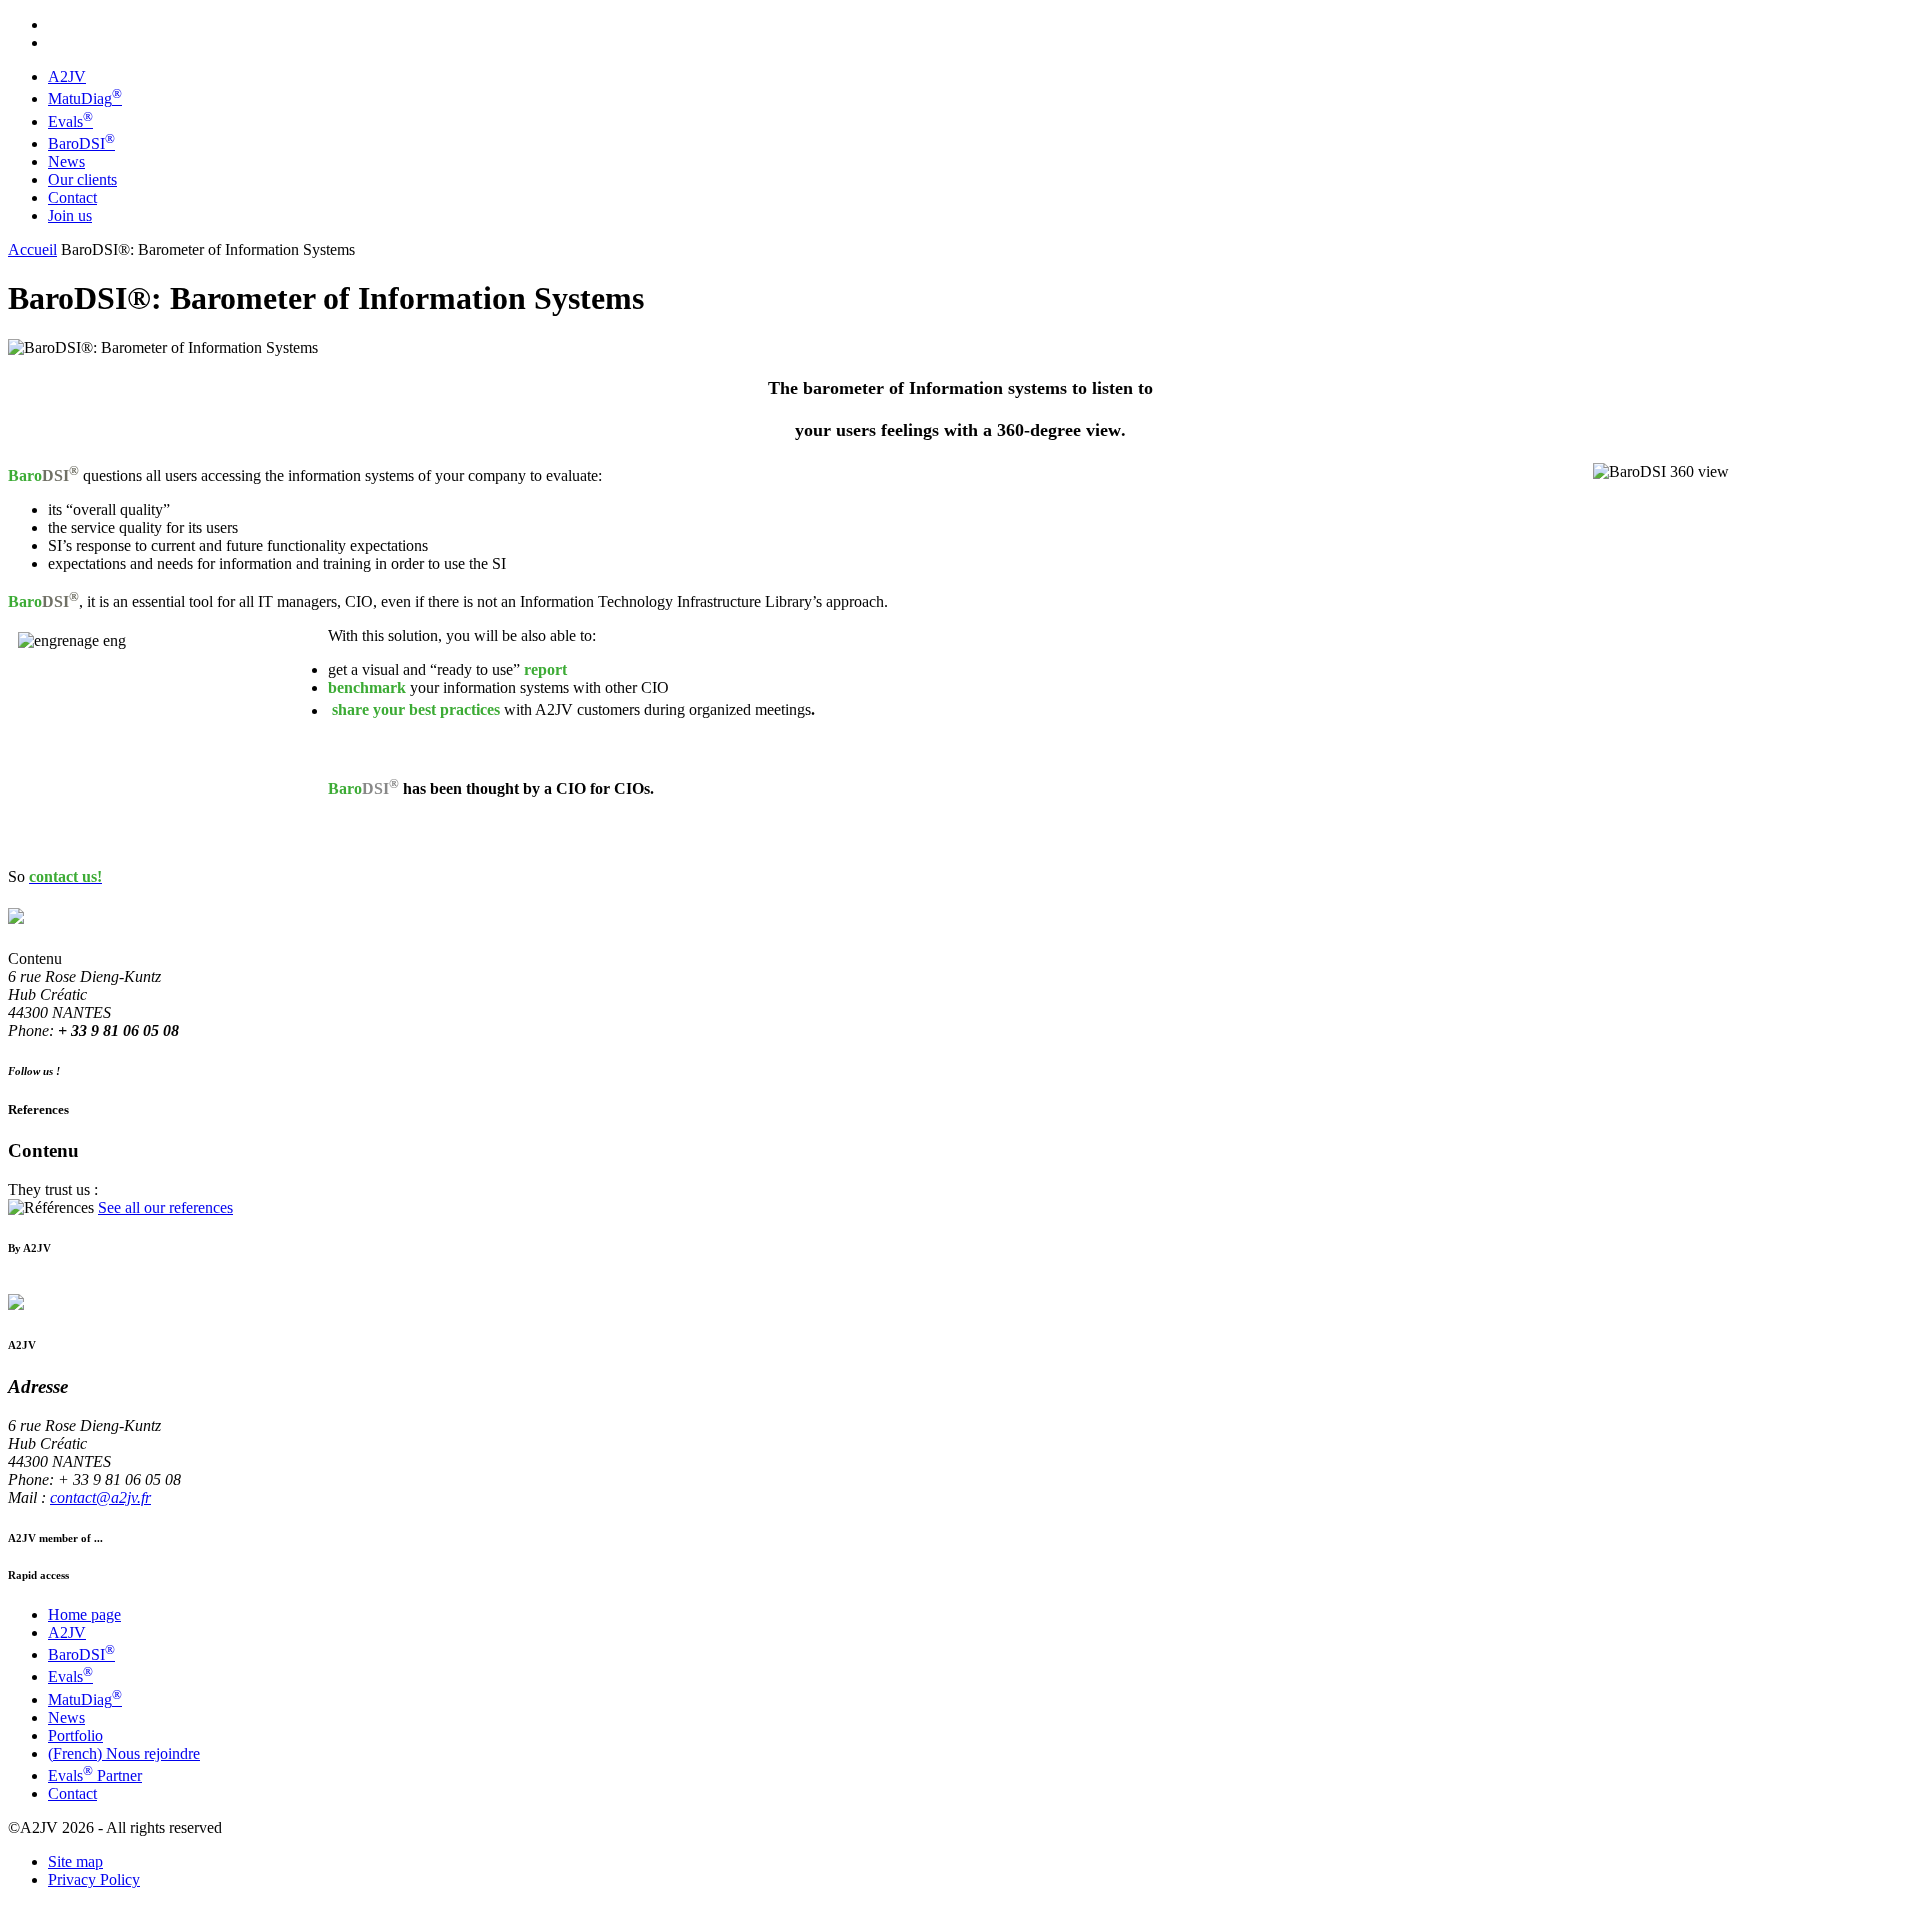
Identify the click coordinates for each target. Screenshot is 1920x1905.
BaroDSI (81, 143)
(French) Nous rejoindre (124, 1753)
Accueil (32, 249)
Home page (84, 1614)
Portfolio (75, 1735)
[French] (57, 22)
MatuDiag (85, 98)
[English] (57, 40)
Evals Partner (95, 1775)
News (66, 161)
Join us (70, 215)
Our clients (82, 179)
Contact (72, 197)
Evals (70, 121)
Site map (75, 1861)
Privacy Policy (94, 1879)
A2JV (67, 76)
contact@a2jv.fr (100, 1497)
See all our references (165, 1207)
